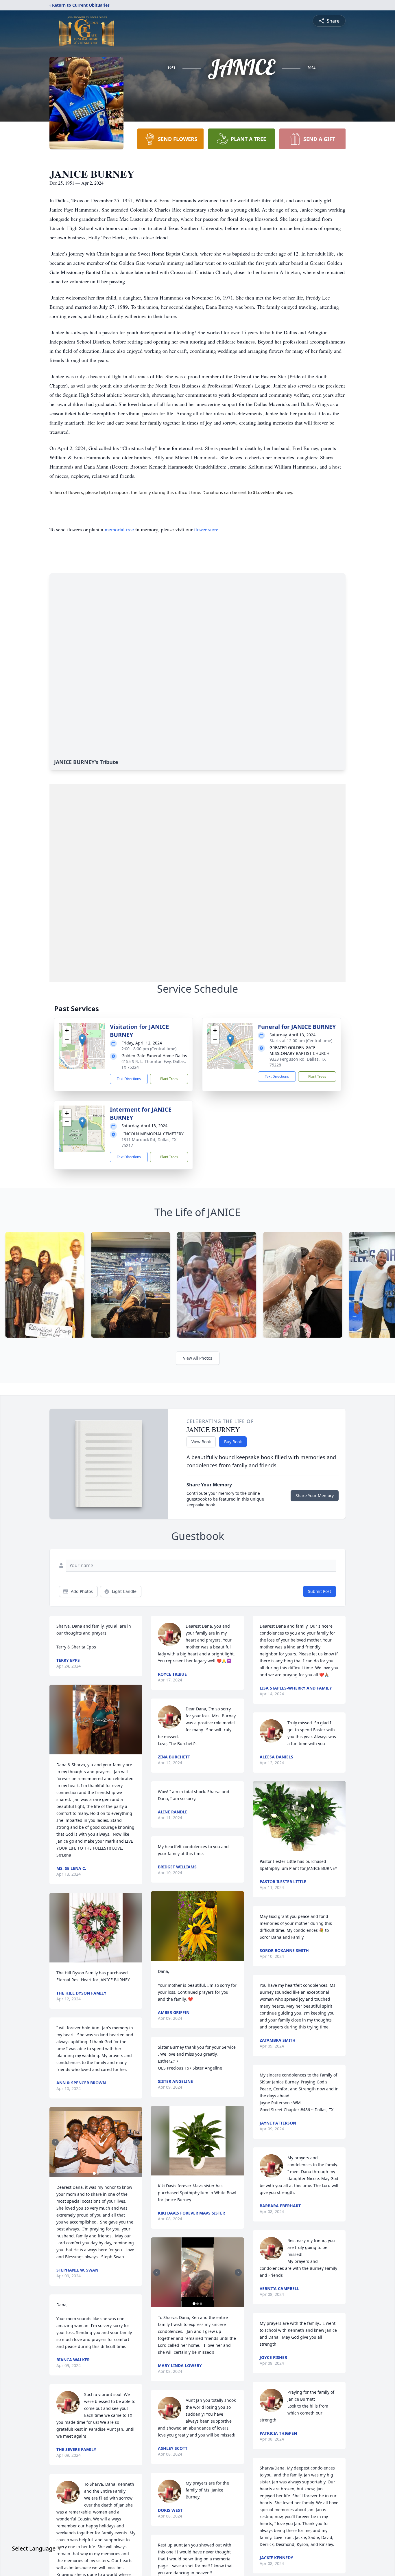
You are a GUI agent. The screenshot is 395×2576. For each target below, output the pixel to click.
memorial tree (119, 529)
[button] (82, 1040)
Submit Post (320, 1591)
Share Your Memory (315, 1496)
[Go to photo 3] (201, 2304)
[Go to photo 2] (98, 2173)
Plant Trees (169, 1079)
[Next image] (136, 2142)
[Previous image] (55, 2142)
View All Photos (198, 1358)
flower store (206, 529)
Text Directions (129, 1079)
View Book (201, 1442)
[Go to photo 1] (94, 2173)
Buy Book (233, 1442)
